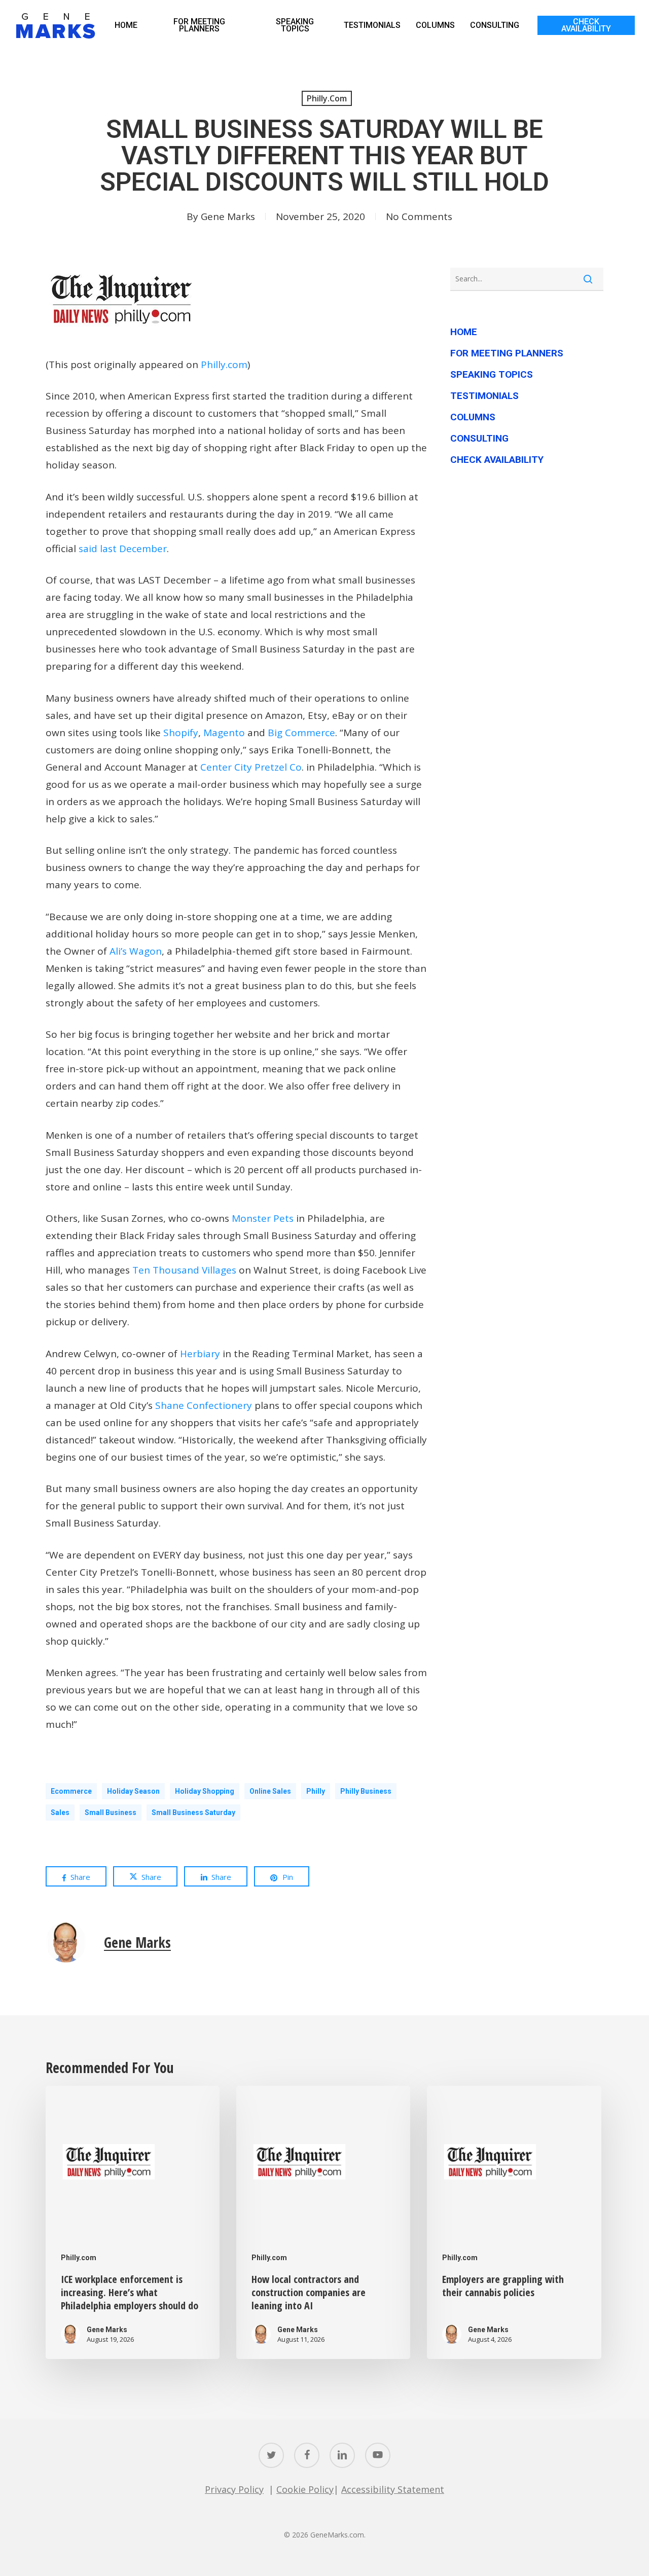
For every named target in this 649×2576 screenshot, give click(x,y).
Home (464, 332)
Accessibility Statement (393, 2489)
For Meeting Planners (507, 353)
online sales (270, 1791)
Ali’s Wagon (136, 951)
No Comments (419, 216)
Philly (316, 1791)
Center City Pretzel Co (251, 767)
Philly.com (327, 98)
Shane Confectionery (204, 1405)
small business (111, 1812)
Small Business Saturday (193, 1812)
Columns (473, 417)
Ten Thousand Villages (184, 1270)
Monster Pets (263, 1218)
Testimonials (484, 396)
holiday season (133, 1791)
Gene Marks (228, 216)
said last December (123, 549)
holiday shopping (205, 1791)
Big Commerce (301, 733)
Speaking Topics (492, 374)
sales (60, 1812)
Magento (224, 733)
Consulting (479, 438)
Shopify (181, 733)
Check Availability (497, 460)
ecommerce (71, 1791)
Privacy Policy (234, 2489)
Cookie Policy (305, 2489)
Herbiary (200, 1354)
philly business (366, 1791)
